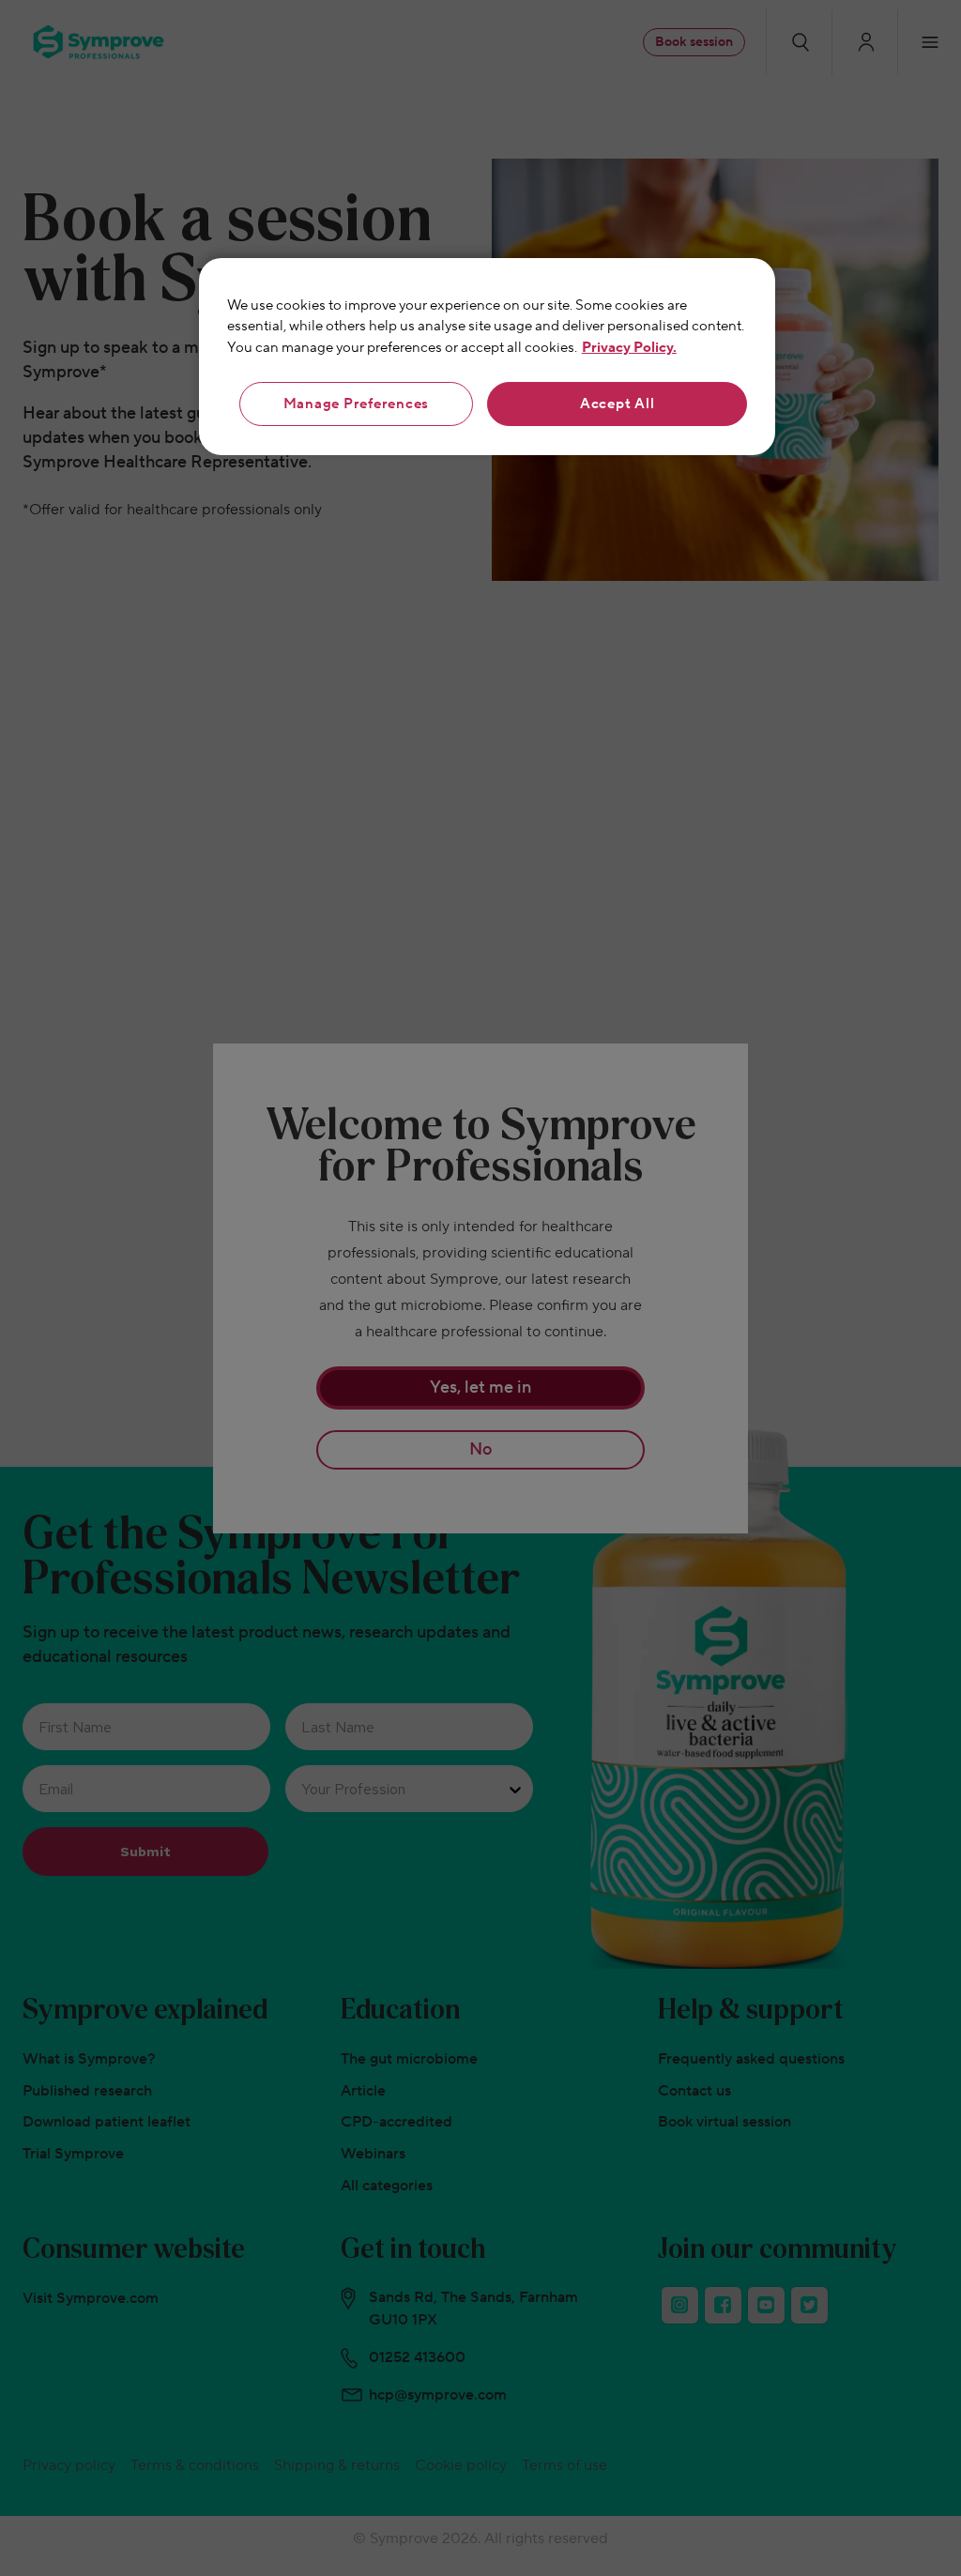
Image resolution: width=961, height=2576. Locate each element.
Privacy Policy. (629, 348)
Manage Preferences (357, 404)
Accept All (618, 404)
